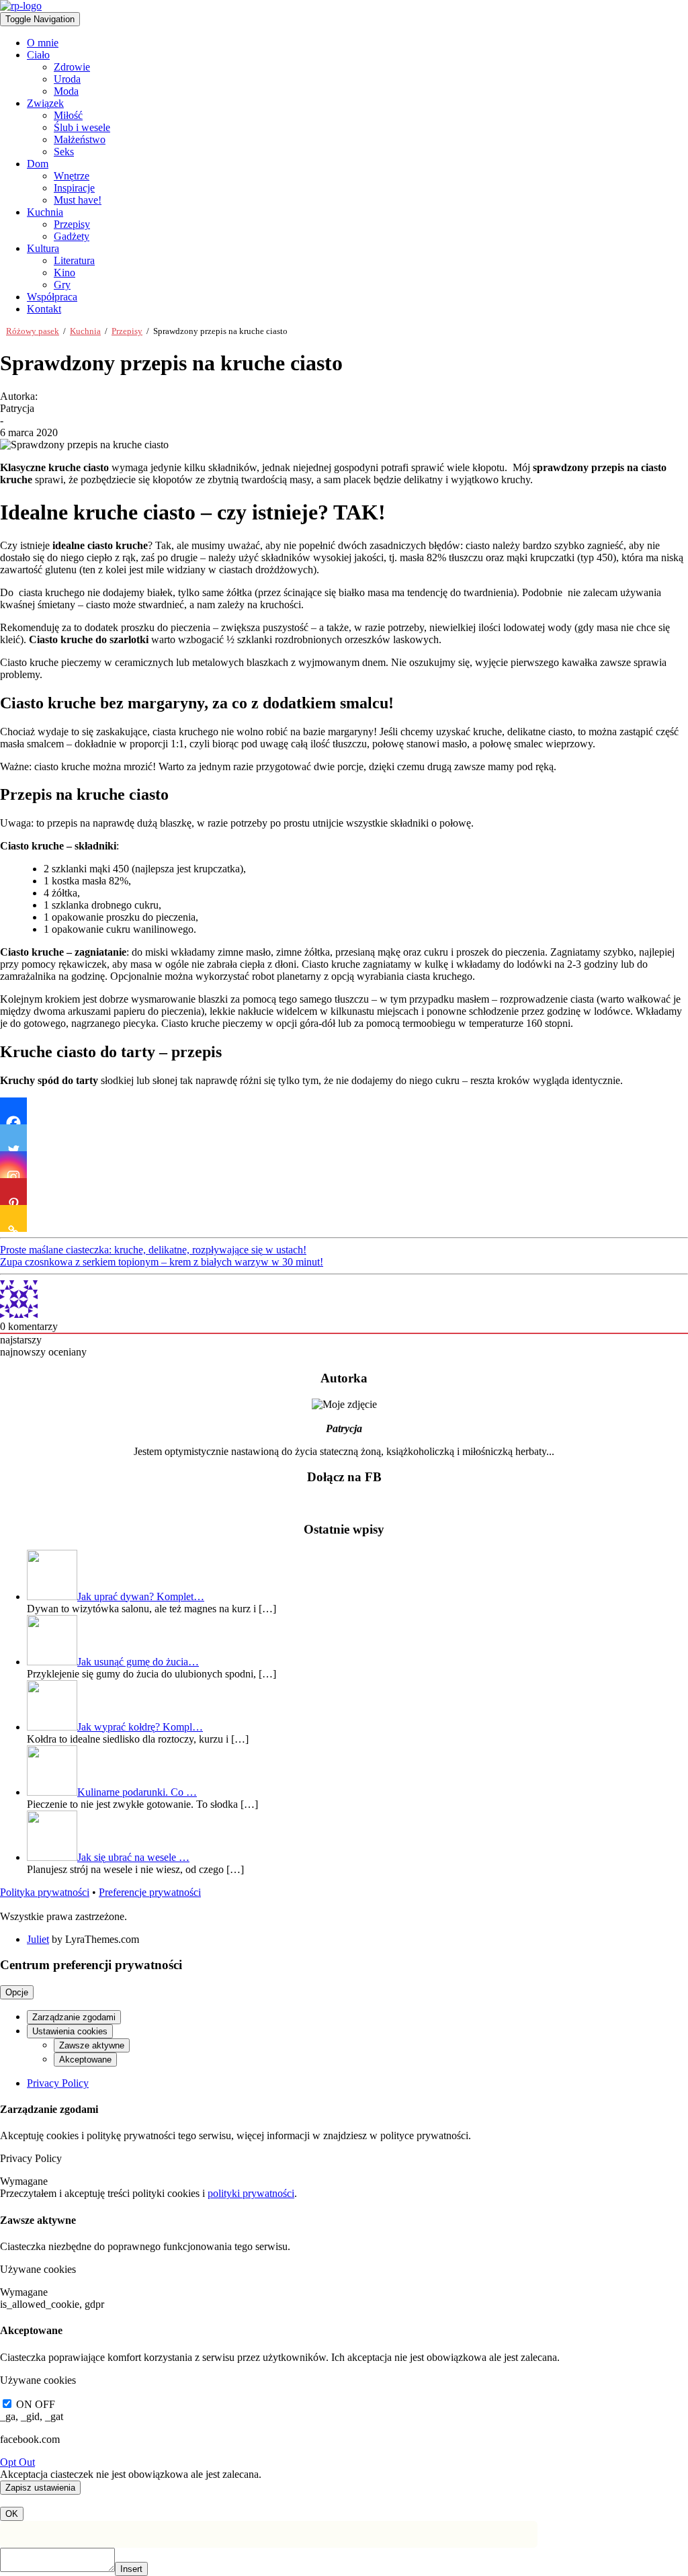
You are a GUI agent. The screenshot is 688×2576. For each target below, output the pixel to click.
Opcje (17, 1992)
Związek (45, 103)
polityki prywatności (251, 2193)
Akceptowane (85, 2060)
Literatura (74, 260)
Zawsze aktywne (92, 2045)
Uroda (67, 79)
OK (12, 2514)
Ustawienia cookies (70, 2031)
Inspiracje (74, 188)
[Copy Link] (13, 1218)
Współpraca (52, 297)
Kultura (43, 248)
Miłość (68, 115)
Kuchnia (45, 212)
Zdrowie (72, 67)
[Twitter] (13, 1138)
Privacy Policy (58, 2083)
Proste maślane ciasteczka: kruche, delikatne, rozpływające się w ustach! (153, 1250)
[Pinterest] (13, 1192)
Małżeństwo (80, 139)
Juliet (38, 1939)
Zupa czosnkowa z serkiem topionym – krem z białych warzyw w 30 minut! (162, 1262)
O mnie (43, 43)
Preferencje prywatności (150, 1892)
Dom (38, 164)
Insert (131, 2569)
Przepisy (72, 224)
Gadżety (72, 236)
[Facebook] (13, 1111)
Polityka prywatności (45, 1892)
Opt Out (17, 2462)
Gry (62, 285)
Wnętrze (72, 176)
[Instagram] (13, 1165)
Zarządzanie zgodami (74, 2017)
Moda (66, 91)
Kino (64, 273)
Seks (64, 152)
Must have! (78, 200)
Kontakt (44, 309)
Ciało (38, 55)
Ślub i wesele (82, 127)
